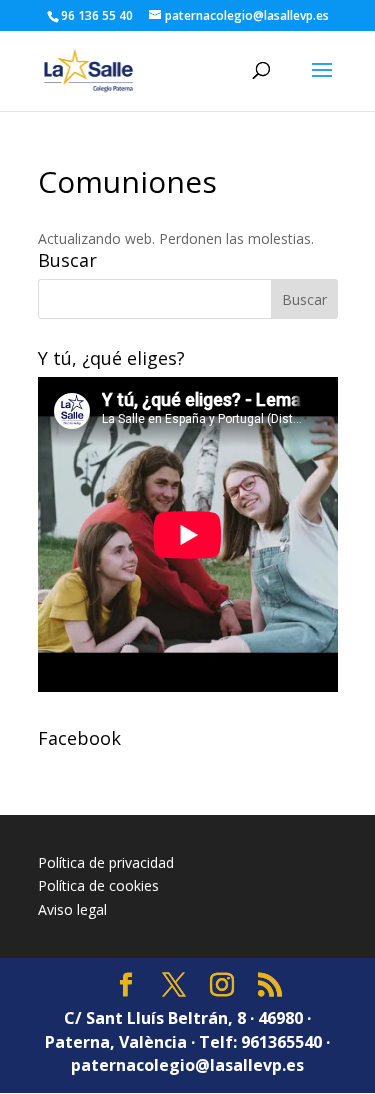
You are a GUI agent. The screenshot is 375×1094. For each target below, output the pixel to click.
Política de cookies (98, 885)
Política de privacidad (106, 862)
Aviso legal (72, 909)
